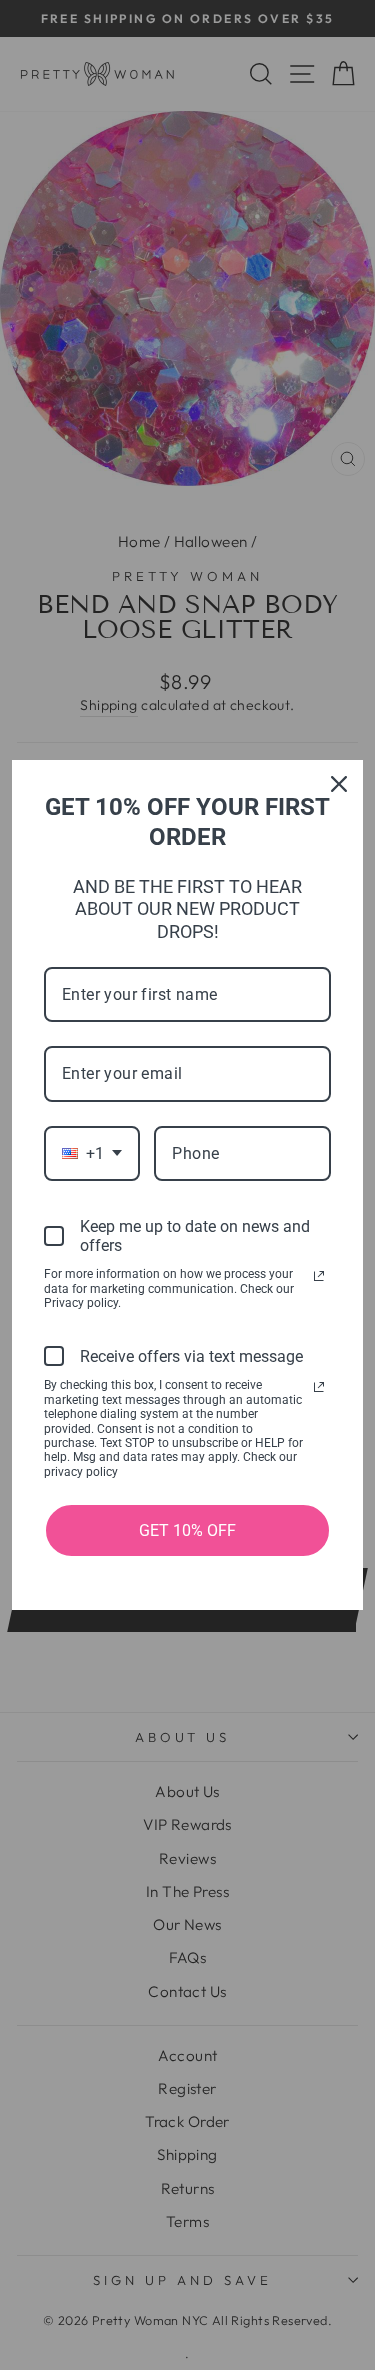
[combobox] (92, 1153)
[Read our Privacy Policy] (319, 1276)
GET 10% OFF (187, 1530)
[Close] (339, 784)
